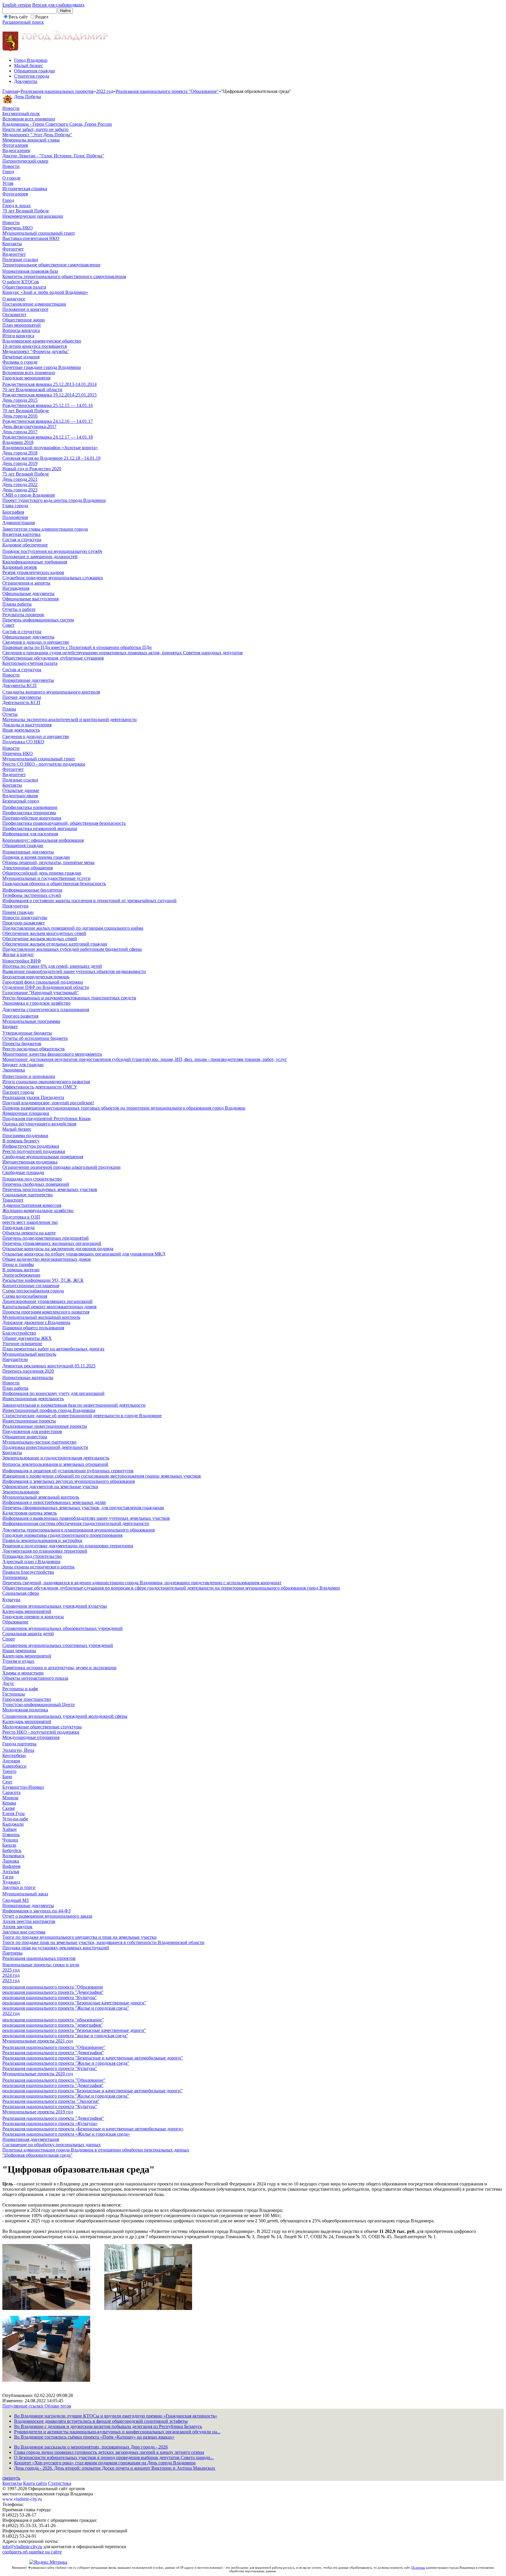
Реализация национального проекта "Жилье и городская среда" (66, 2063)
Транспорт (13, 1200)
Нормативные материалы (28, 1378)
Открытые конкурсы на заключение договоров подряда (58, 1249)
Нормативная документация (31, 2139)
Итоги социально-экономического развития (46, 1082)
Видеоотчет (14, 254)
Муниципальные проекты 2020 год (38, 2074)
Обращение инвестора (25, 1437)
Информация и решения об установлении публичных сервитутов (68, 1471)
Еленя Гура (13, 1813)
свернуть (11, 2478)
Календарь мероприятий (27, 1611)
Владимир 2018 (18, 442)
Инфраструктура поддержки (31, 1146)
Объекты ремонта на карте (29, 1233)
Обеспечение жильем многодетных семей (44, 933)
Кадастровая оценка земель (30, 1513)
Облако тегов (58, 2406)
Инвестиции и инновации (29, 1076)
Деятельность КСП (21, 702)
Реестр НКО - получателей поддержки (41, 1732)
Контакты (12, 244)
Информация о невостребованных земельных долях (54, 1502)
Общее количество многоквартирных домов (47, 1259)
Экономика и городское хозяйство (36, 1003)
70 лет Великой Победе (26, 211)
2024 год (11, 1975)
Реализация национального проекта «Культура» (50, 2123)
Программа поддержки (25, 1135)
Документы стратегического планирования (46, 1010)
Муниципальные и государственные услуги (46, 878)
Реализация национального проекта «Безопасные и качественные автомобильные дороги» (93, 2129)
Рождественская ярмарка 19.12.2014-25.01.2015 (49, 395)
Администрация (19, 523)
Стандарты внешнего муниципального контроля (51, 692)
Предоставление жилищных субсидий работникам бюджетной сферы (72, 949)
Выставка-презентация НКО (31, 238)
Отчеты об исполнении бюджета (35, 1038)
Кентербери (14, 1755)
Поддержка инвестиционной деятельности (45, 1447)
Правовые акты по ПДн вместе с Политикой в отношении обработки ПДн (77, 647)
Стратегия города (32, 76)
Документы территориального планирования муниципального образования (78, 1530)
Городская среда (18, 1227)
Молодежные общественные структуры (42, 1727)
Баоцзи (9, 1845)
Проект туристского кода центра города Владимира (54, 500)
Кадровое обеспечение (25, 545)
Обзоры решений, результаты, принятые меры (48, 862)
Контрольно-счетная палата (30, 663)
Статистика (60, 2483)
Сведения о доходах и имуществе (36, 642)
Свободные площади (23, 1172)
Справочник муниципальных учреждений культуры (55, 1606)
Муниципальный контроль (29, 1354)
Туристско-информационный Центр (39, 1704)
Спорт (9, 1639)
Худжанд (11, 1882)
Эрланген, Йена (18, 1750)
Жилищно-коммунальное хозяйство (38, 1211)
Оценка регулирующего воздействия (39, 1124)
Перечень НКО (18, 228)
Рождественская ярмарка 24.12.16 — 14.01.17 (48, 421)
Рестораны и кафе (20, 1689)
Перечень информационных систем (38, 620)
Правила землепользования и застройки (42, 1540)
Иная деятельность (21, 730)
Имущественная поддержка (30, 1162)
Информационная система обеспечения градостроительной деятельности (76, 1523)
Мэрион (10, 1798)
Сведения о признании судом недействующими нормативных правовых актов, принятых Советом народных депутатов (123, 653)
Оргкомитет (14, 315)
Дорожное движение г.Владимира (36, 1322)
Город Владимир (31, 60)
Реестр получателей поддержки (34, 1151)
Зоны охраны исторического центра (38, 1567)
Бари (7, 1777)
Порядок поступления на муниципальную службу (52, 551)
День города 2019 (20, 463)
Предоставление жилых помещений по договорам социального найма (73, 928)
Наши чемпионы (19, 1651)
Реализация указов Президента (33, 1097)
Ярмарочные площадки (26, 1113)
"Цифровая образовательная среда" (37, 2155)
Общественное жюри (24, 320)
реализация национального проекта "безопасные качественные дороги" (74, 2030)
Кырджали (13, 1824)
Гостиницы (14, 1694)
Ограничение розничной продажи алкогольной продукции (61, 1167)
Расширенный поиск (23, 22)
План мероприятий (22, 325)
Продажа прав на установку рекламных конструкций (56, 1948)
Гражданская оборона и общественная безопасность (54, 884)
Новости (11, 108)
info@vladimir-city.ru (22, 2547)
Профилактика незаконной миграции (40, 828)
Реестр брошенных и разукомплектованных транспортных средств (69, 998)
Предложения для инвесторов (32, 1431)
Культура (11, 1600)
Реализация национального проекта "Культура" (50, 2068)
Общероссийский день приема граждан (42, 873)
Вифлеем (11, 1866)
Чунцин (10, 1840)
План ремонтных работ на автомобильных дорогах (53, 1349)
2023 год (11, 1980)
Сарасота (11, 1792)
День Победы (28, 97)
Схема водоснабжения (25, 1296)
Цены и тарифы (18, 1264)
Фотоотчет (13, 249)
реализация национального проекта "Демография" (53, 1992)
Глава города (15, 506)
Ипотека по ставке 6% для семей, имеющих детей (52, 966)
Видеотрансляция (20, 796)
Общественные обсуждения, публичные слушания (53, 658)
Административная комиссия (32, 1205)
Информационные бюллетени (32, 890)
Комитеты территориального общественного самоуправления (64, 276)
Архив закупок (17, 1927)
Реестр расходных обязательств (34, 1049)
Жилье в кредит (18, 954)
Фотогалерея (15, 145)
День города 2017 (20, 432)
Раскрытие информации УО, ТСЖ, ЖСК (43, 1280)
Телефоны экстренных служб (32, 895)
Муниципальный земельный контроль (41, 1497)
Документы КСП (19, 685)
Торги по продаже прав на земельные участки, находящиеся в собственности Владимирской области (103, 1942)
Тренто (9, 1771)
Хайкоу (10, 1829)
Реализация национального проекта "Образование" (167, 91)
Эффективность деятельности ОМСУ (40, 1087)
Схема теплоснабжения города (33, 1291)
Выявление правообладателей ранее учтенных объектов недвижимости (74, 971)
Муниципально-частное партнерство (39, 1442)
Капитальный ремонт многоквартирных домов (49, 1307)
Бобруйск (12, 1850)
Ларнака (11, 1861)
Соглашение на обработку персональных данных (52, 2145)
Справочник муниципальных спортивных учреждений (58, 1645)
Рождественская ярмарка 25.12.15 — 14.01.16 (48, 405)
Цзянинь (11, 1835)
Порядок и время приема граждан (36, 857)
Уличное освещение (22, 1344)
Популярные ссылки (23, 2406)
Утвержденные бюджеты (27, 1033)
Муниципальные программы (31, 1021)
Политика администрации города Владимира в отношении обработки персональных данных (96, 2150)
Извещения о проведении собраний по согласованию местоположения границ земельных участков (102, 1476)
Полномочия (15, 517)
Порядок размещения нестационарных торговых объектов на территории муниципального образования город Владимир (124, 1108)
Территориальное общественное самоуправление (51, 265)
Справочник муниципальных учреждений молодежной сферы (65, 1716)
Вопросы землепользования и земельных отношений (55, 1464)
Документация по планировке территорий (45, 1551)
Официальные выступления (30, 599)
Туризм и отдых (18, 1661)
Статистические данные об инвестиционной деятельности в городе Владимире (82, 1416)
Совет (8, 625)
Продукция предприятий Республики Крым (46, 1119)
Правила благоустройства (28, 1572)
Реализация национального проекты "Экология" (51, 2101)
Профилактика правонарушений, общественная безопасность (64, 823)
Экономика (14, 1070)
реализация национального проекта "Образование (53, 1987)
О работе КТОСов (21, 282)
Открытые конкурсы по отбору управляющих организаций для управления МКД (84, 1254)
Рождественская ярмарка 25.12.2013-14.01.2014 (49, 384)
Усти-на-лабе (15, 1819)
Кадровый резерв (20, 567)
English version (17, 5)
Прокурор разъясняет (24, 923)
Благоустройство (19, 1333)
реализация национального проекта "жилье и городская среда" (65, 2036)
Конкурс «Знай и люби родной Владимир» (45, 292)
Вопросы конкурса (21, 330)
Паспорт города (18, 1092)
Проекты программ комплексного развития (46, 1312)
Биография (13, 512)
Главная (10, 91)
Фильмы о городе (20, 362)
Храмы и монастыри (23, 1673)
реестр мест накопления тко (30, 1222)
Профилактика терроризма (29, 813)
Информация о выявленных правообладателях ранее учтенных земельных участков (86, 1518)
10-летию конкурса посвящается (35, 346)
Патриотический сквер (25, 161)
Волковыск (13, 1856)
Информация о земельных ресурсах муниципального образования (69, 1481)
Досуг (8, 1683)
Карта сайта (35, 2483)
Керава (9, 1803)
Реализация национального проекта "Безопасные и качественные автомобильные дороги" (93, 2058)
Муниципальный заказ (25, 1894)
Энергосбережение (21, 1275)
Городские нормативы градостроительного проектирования (62, 1535)
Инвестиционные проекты (29, 1421)
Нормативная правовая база (30, 271)
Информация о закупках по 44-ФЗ (36, 1911)
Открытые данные (21, 790)
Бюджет (10, 1027)
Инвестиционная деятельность (33, 1399)
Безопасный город (21, 801)
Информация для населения (30, 834)
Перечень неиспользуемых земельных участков (50, 1189)
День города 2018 (20, 453)
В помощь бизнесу (21, 1141)
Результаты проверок (23, 615)
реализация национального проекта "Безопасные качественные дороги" (74, 2003)
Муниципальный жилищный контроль (41, 1317)
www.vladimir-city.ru (22, 2499)
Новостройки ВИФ (22, 961)
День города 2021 (20, 479)
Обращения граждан (35, 71)
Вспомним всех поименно (29, 119)
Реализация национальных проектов (57, 91)
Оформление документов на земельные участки (50, 1487)
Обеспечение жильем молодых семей (40, 939)
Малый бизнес (29, 65)
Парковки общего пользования (33, 1328)
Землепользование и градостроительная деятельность (56, 1458)
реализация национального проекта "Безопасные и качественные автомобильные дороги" (93, 2091)
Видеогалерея (16, 150)
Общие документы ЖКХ (27, 1338)
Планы (9, 709)
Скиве (9, 1808)
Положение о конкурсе (25, 309)
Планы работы (17, 604)
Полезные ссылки (20, 259)
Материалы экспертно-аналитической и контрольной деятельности (70, 719)
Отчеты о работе (19, 609)
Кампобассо (14, 1766)
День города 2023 (20, 490)
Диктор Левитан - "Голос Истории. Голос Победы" (53, 156)
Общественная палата (24, 287)
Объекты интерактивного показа (35, 1678)
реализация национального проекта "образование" (53, 2020)
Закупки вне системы (24, 1932)
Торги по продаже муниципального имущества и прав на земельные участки (80, 1937)
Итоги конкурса (18, 336)
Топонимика (15, 1577)
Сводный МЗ (16, 1900)
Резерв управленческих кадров (33, 572)
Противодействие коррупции (32, 818)
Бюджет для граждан (23, 1065)
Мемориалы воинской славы (31, 140)
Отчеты (10, 714)
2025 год (11, 1970)
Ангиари (11, 1761)
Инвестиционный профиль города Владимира (49, 1410)
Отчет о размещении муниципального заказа (47, 1916)
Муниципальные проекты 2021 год (38, 2041)
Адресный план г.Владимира (31, 1562)
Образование (15, 1622)
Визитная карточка (21, 534)
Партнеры (12, 1953)
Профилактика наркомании (30, 807)
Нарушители (15, 1359)
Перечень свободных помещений (36, 1184)
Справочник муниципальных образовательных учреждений (63, 1628)
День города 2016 (20, 416)
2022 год (105, 91)
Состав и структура (22, 540)
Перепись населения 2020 (28, 1371)
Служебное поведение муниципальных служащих (53, 578)
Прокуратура (15, 906)
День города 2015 (20, 400)
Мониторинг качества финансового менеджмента (52, 1054)
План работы (15, 1388)
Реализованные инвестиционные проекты (45, 1426)
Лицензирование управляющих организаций (47, 1301)
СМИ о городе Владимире (29, 495)
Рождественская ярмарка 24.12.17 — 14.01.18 (48, 437)
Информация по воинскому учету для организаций (53, 1393)
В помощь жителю (21, 1270)
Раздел (42, 17)
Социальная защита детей (28, 1634)
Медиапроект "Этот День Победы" (37, 135)
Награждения (16, 588)
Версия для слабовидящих (58, 5)
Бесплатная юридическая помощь (36, 977)
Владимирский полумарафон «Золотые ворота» (50, 448)
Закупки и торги (19, 1887)
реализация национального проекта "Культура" (50, 1997)
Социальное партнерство (28, 1195)
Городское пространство (27, 1699)
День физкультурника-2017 (29, 426)
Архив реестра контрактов (29, 1921)
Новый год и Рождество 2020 (32, 469)
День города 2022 (20, 484)
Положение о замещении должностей (40, 557)
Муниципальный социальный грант (39, 233)
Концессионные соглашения (31, 1286)
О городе (11, 178)
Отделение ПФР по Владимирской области (46, 987)
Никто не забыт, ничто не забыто (35, 129)
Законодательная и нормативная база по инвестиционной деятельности (74, 1405)
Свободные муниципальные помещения (43, 1157)
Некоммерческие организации (33, 216)
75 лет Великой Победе (26, 474)
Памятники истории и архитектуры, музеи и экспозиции (59, 1668)
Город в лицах (17, 206)
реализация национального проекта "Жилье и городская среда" (66, 2008)
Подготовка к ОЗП (21, 1217)
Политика (418, 2568)
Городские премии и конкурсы (33, 1617)
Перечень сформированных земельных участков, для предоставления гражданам (83, 1508)
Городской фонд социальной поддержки (43, 982)
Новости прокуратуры (25, 918)
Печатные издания (21, 357)
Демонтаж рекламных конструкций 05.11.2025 (49, 1366)
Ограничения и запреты (26, 583)
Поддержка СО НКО (23, 742)
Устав (8, 183)
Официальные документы (28, 593)
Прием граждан (18, 912)
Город (8, 172)
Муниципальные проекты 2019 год (38, 2112)
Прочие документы (22, 697)
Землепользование (21, 1492)
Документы (26, 81)
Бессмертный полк (21, 114)
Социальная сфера (21, 1593)
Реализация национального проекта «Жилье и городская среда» (66, 2134)
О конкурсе (14, 299)
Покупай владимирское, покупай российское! (48, 1103)
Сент (7, 1782)
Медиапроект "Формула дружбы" (36, 351)
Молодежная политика (25, 1710)
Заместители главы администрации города (45, 529)
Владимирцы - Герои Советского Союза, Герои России (57, 124)
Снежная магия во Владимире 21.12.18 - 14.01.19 (51, 458)
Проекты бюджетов (22, 1043)
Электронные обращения (28, 868)
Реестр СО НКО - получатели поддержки (44, 764)
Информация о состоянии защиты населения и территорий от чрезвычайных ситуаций (89, 901)
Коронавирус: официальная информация (43, 840)
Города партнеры (19, 1744)
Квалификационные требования (35, 562)
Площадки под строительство (32, 1179)
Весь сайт (18, 17)
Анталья (11, 1871)
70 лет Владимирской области (32, 390)
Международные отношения (31, 1737)
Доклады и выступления (27, 725)
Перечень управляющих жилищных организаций (52, 1243)
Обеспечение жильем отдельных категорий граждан (55, 944)
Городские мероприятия (26, 378)
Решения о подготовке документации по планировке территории (68, 1546)
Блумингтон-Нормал (23, 1787)
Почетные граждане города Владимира (42, 367)
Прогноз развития (20, 1016)
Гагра (8, 1877)
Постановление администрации (34, 304)
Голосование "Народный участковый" (41, 993)
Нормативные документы (28, 680)
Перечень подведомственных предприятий (46, 1238)
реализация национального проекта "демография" (53, 2025)
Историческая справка (25, 189)
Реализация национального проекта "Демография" (53, 2053)
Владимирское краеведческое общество (42, 341)
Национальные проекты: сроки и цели (41, 1965)
